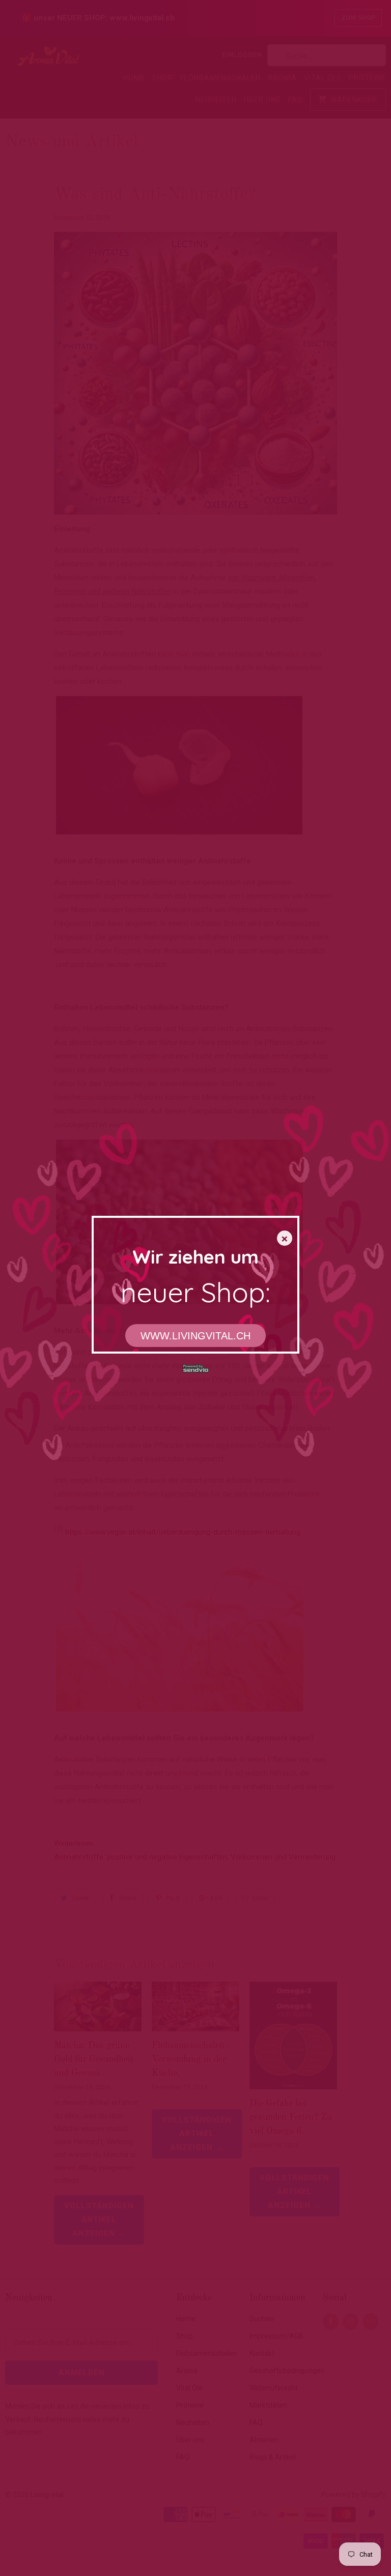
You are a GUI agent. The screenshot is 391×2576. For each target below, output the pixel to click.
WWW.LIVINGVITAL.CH (195, 1336)
